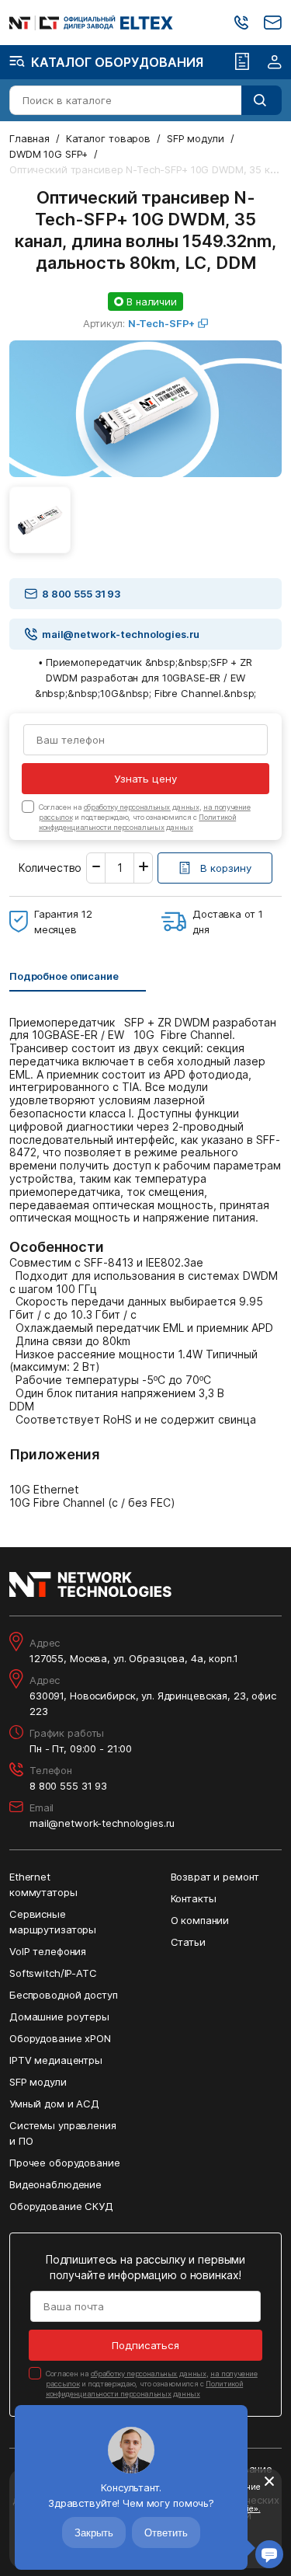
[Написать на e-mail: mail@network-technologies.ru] (273, 23)
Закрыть (94, 2533)
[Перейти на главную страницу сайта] (91, 23)
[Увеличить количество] (143, 868)
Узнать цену (145, 779)
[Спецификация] (242, 62)
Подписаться (145, 2345)
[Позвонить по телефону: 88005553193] (241, 23)
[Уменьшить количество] (96, 868)
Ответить (166, 2533)
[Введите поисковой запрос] (262, 100)
